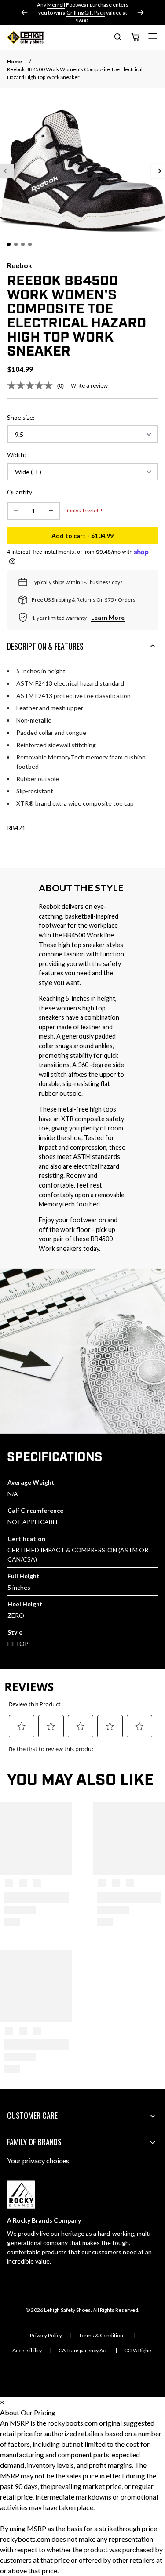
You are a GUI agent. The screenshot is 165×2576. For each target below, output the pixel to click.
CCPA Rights (138, 2350)
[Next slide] (140, 12)
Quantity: (20, 492)
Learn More (108, 617)
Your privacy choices (38, 2160)
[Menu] (153, 36)
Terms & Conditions (102, 2335)
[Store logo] (26, 37)
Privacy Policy (46, 2335)
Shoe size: (21, 417)
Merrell (56, 5)
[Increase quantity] (51, 511)
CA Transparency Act (83, 2350)
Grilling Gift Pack (86, 13)
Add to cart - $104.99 (105, 538)
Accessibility (27, 2350)
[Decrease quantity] (16, 511)
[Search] (117, 38)
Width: (16, 455)
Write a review (89, 385)
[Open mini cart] (135, 37)
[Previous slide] (25, 12)
